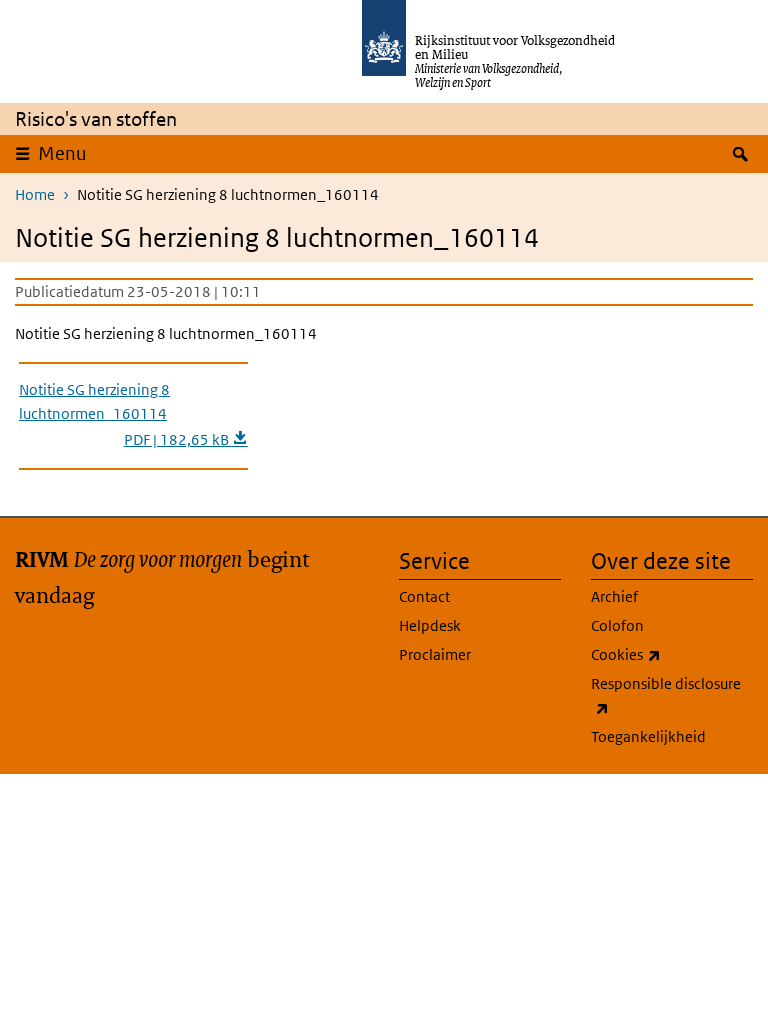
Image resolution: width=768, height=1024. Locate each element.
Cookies (670, 654)
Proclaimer (435, 654)
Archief (614, 596)
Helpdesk (430, 625)
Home (35, 194)
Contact (424, 596)
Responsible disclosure (666, 695)
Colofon (617, 625)
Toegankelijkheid (648, 736)
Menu (62, 153)
